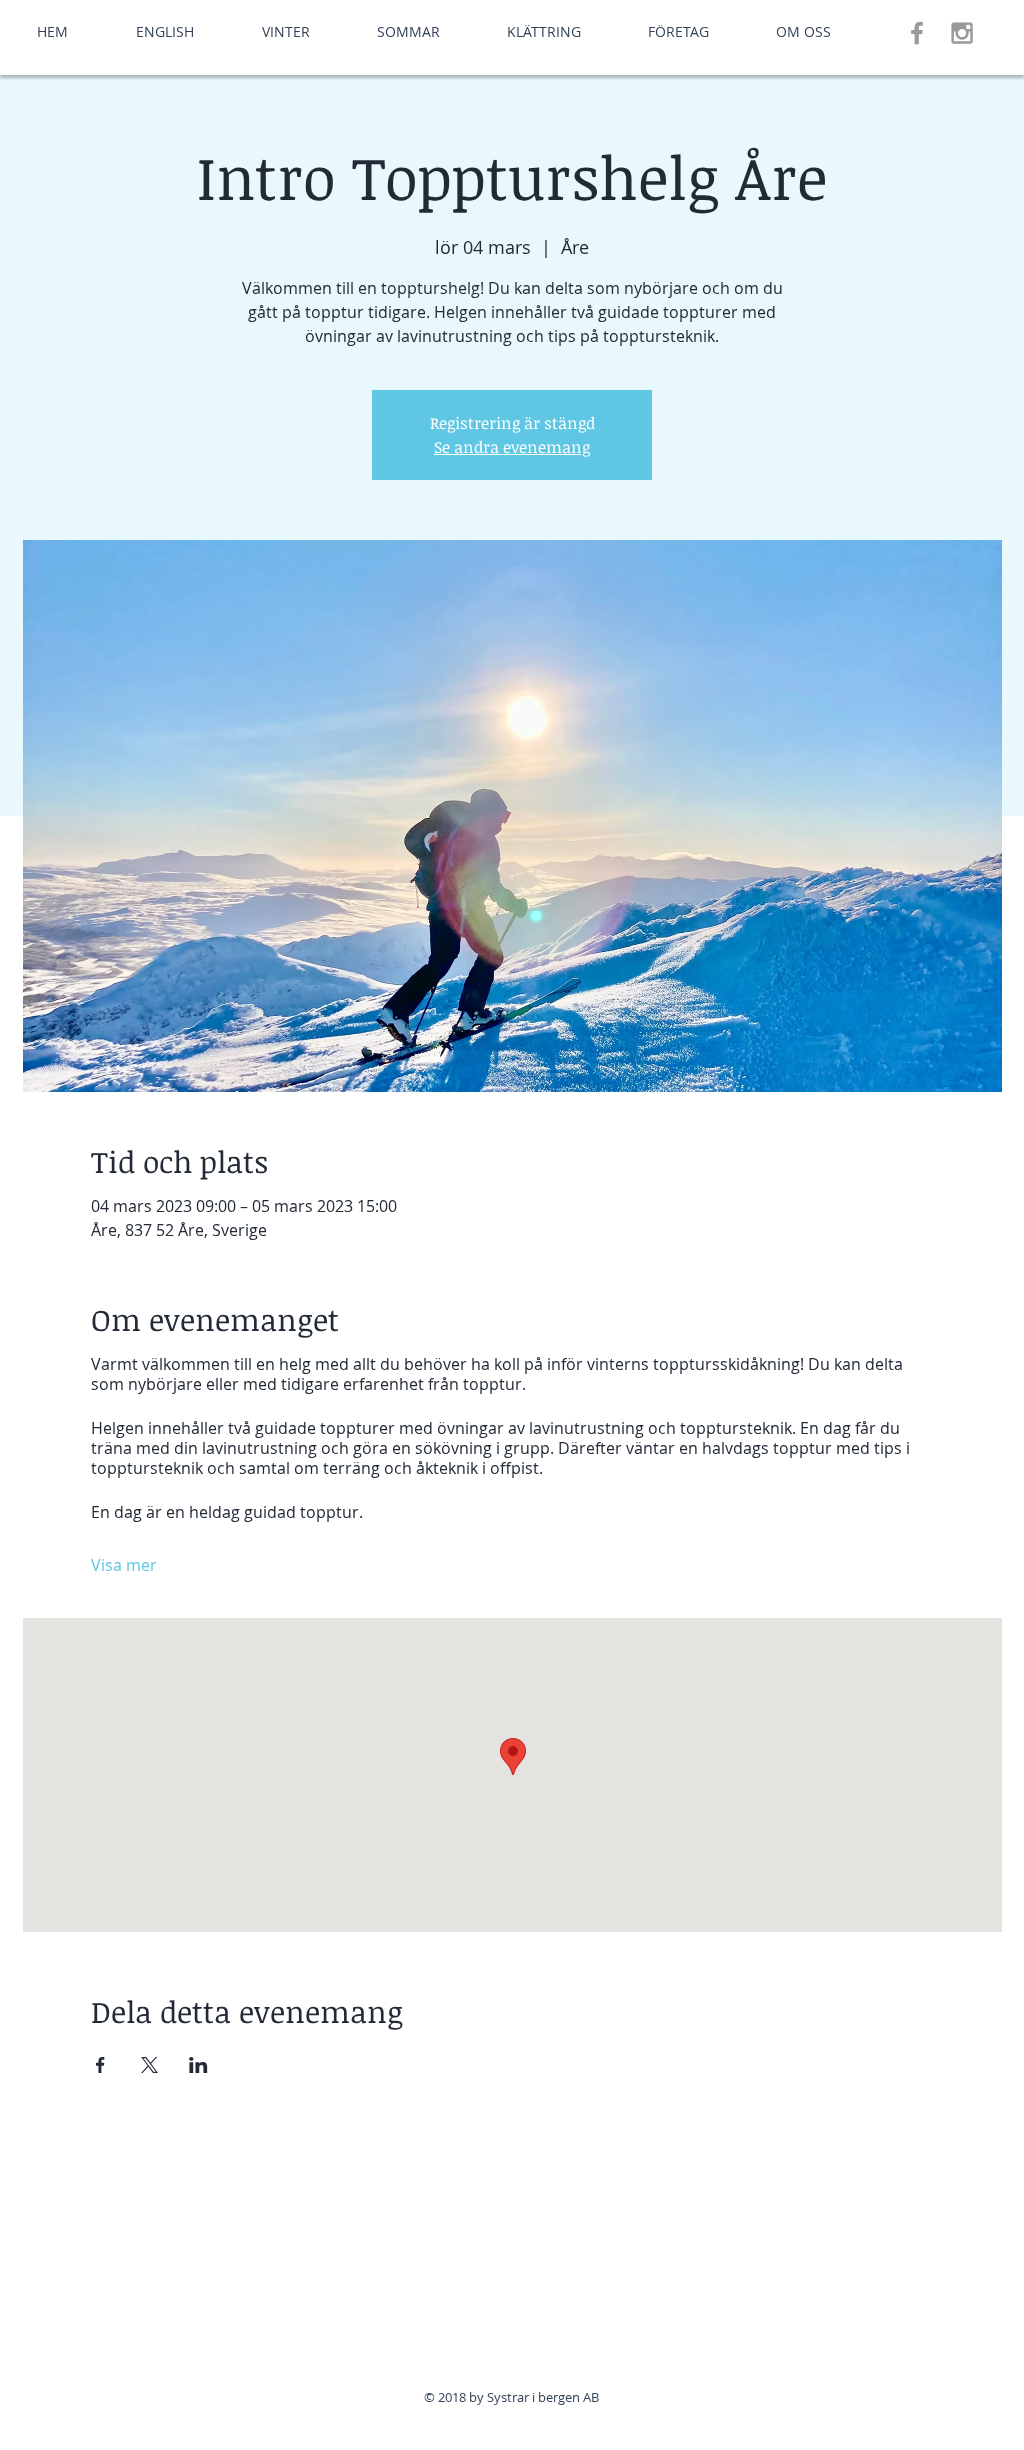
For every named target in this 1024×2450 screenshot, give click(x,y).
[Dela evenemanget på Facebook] (100, 2065)
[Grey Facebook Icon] (917, 33)
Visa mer (124, 1565)
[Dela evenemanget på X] (149, 2065)
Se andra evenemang (512, 447)
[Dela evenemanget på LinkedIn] (198, 2065)
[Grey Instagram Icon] (962, 33)
